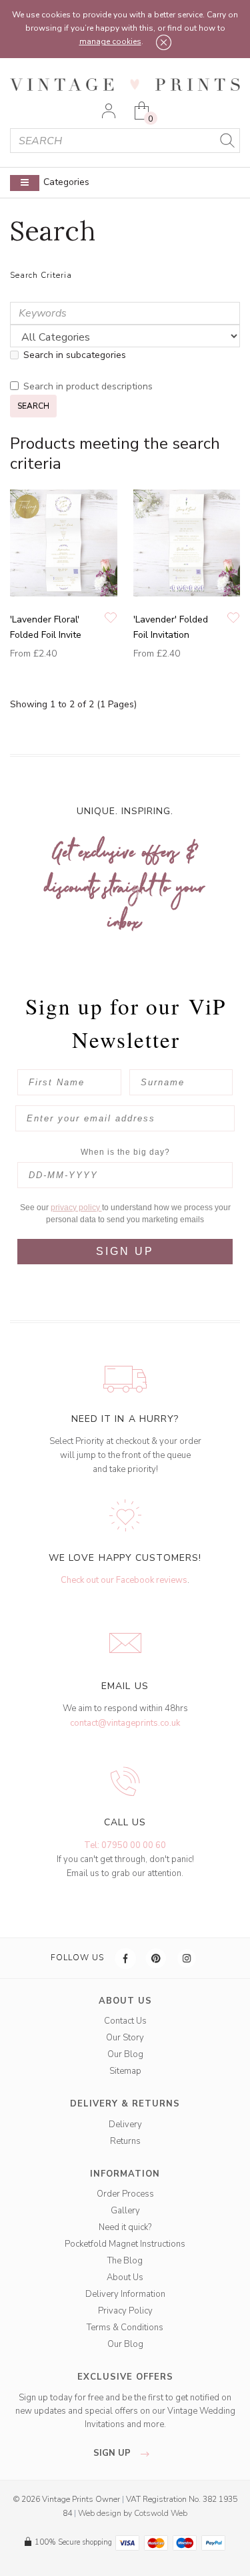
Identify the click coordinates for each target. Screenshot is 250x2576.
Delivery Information (125, 2294)
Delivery (125, 2125)
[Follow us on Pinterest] (157, 1958)
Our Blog (125, 2054)
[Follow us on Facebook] (126, 1958)
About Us (125, 2277)
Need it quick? (125, 2227)
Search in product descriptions (88, 386)
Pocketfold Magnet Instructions (125, 2244)
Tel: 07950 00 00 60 (125, 1845)
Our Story (125, 2038)
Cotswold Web (161, 2513)
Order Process (125, 2194)
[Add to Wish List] (111, 619)
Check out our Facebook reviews (124, 1580)
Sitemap (125, 2071)
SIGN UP (125, 1251)
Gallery (125, 2211)
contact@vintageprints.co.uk (125, 1723)
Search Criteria (41, 275)
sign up (113, 2453)
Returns (125, 2141)
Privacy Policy (125, 2311)
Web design (100, 2513)
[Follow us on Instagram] (187, 1958)
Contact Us (125, 2021)
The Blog (125, 2261)
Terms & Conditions (125, 2328)
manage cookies (110, 41)
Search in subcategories (75, 355)
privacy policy (76, 1208)
